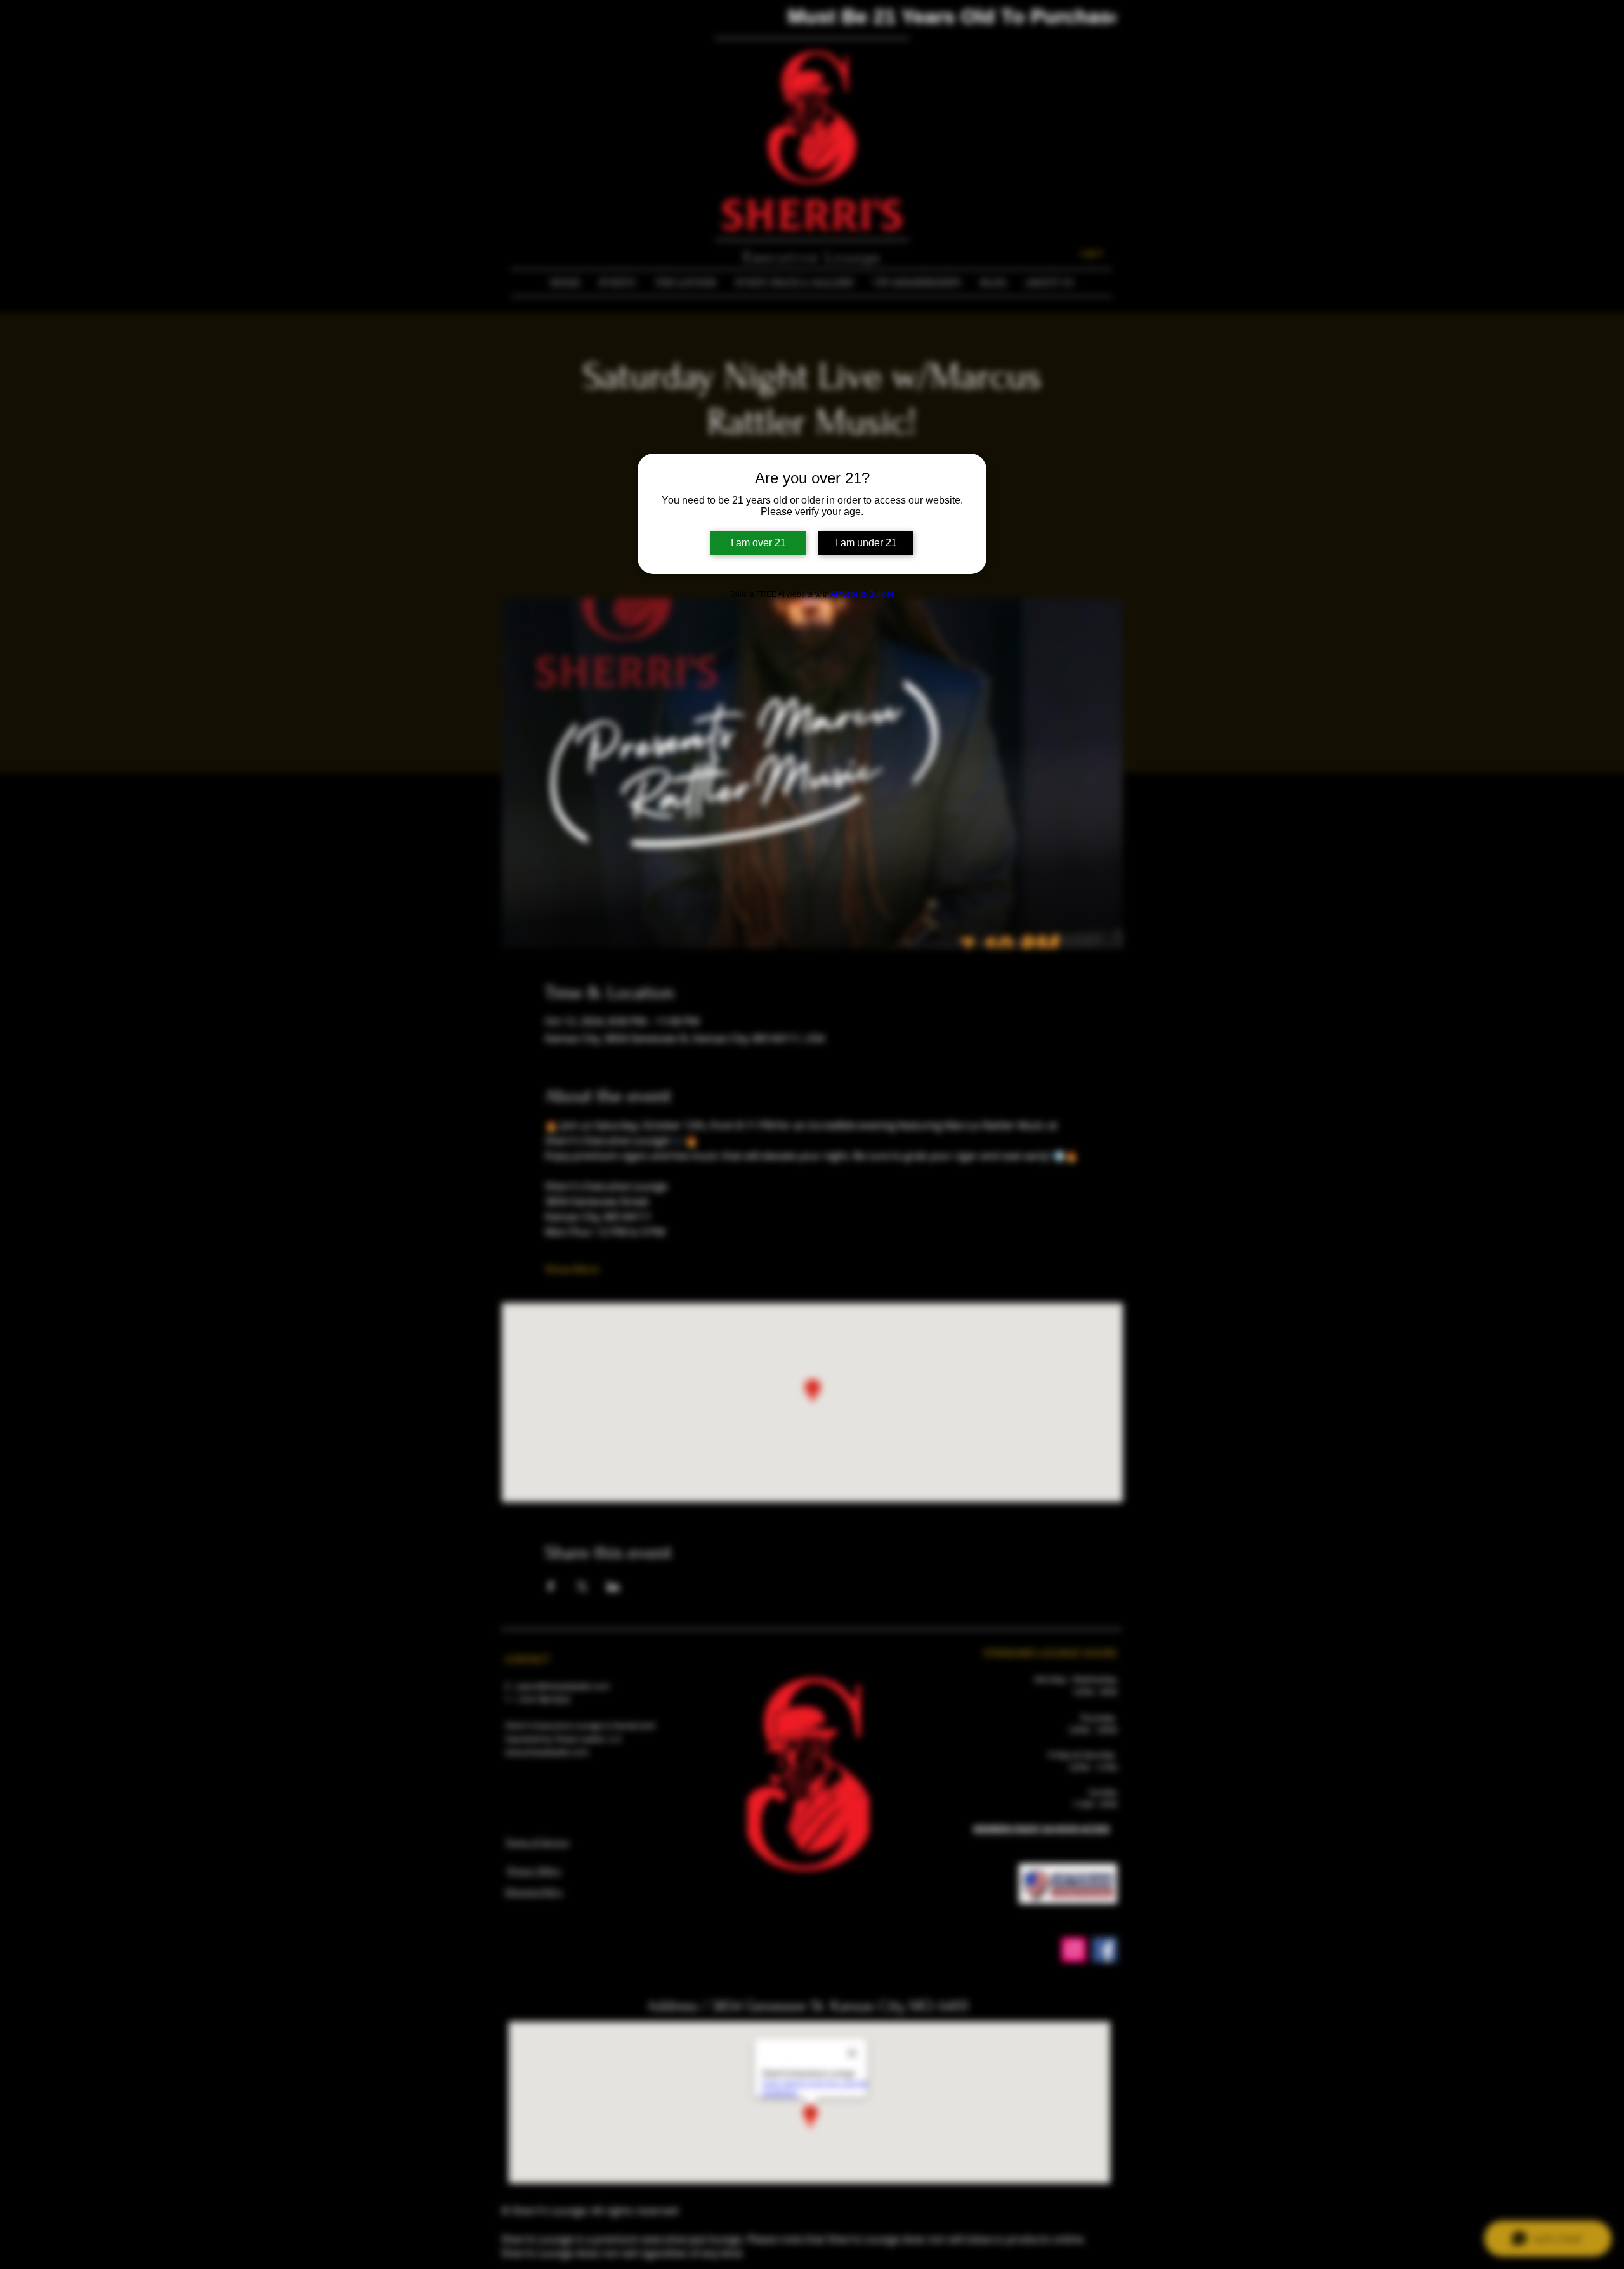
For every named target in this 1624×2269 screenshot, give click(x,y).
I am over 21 (758, 543)
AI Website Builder (862, 594)
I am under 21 (866, 543)
